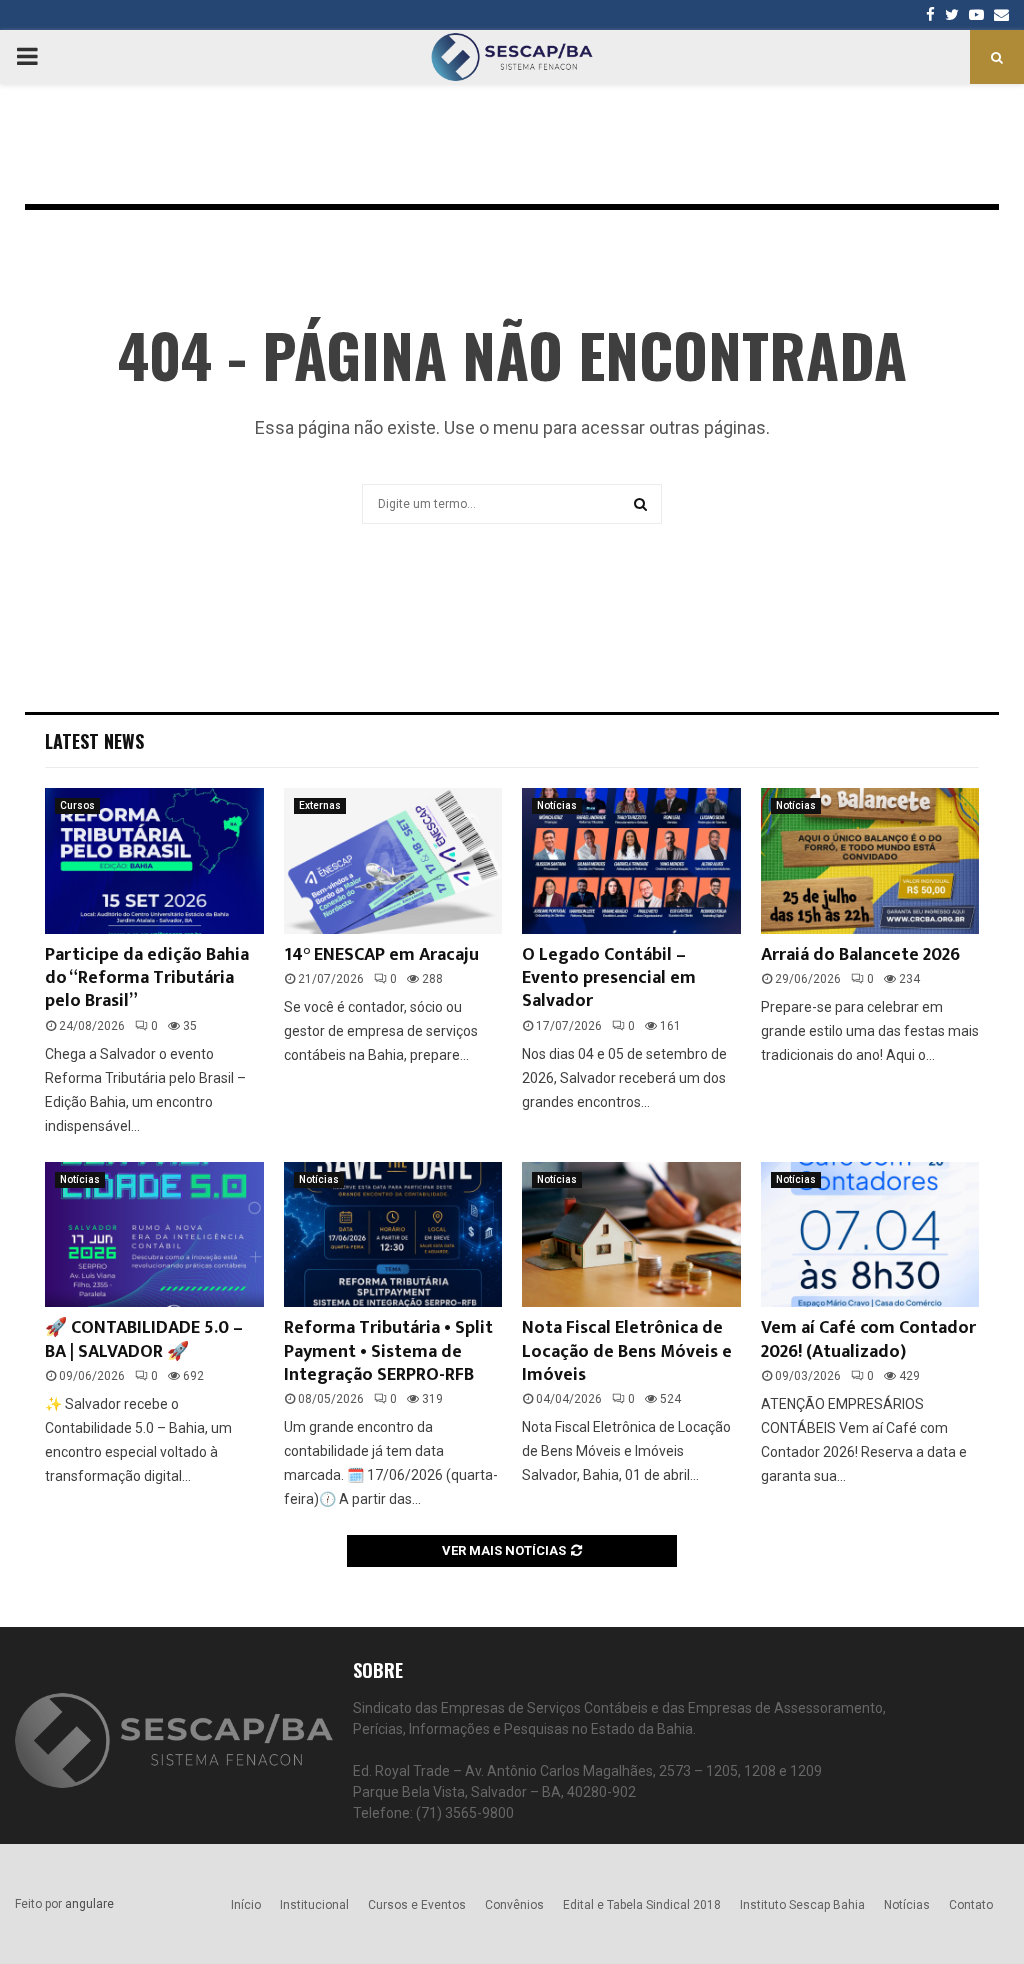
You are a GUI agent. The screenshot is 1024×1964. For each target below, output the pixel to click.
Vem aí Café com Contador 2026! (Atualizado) (868, 1339)
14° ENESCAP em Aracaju (381, 955)
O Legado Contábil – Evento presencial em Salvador (609, 978)
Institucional (314, 1905)
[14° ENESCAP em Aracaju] (393, 861)
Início (246, 1905)
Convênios (514, 1905)
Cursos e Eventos (417, 1905)
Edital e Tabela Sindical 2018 (642, 1905)
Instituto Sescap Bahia (802, 1905)
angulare (89, 1904)
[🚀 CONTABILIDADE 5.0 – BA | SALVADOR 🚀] (154, 1235)
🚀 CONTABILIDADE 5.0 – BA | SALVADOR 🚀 (144, 1339)
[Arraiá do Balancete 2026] (870, 861)
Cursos (77, 805)
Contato (971, 1905)
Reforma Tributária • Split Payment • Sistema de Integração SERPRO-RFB (388, 1351)
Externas (320, 805)
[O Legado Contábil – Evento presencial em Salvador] (631, 861)
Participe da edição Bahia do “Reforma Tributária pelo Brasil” (147, 978)
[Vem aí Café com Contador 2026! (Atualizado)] (870, 1235)
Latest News (94, 741)
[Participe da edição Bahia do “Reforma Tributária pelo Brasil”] (154, 861)
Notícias (557, 805)
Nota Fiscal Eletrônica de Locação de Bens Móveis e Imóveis (627, 1351)
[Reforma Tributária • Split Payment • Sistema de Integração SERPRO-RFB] (393, 1235)
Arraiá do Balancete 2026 (860, 955)
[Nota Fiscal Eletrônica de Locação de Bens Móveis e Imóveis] (631, 1235)
